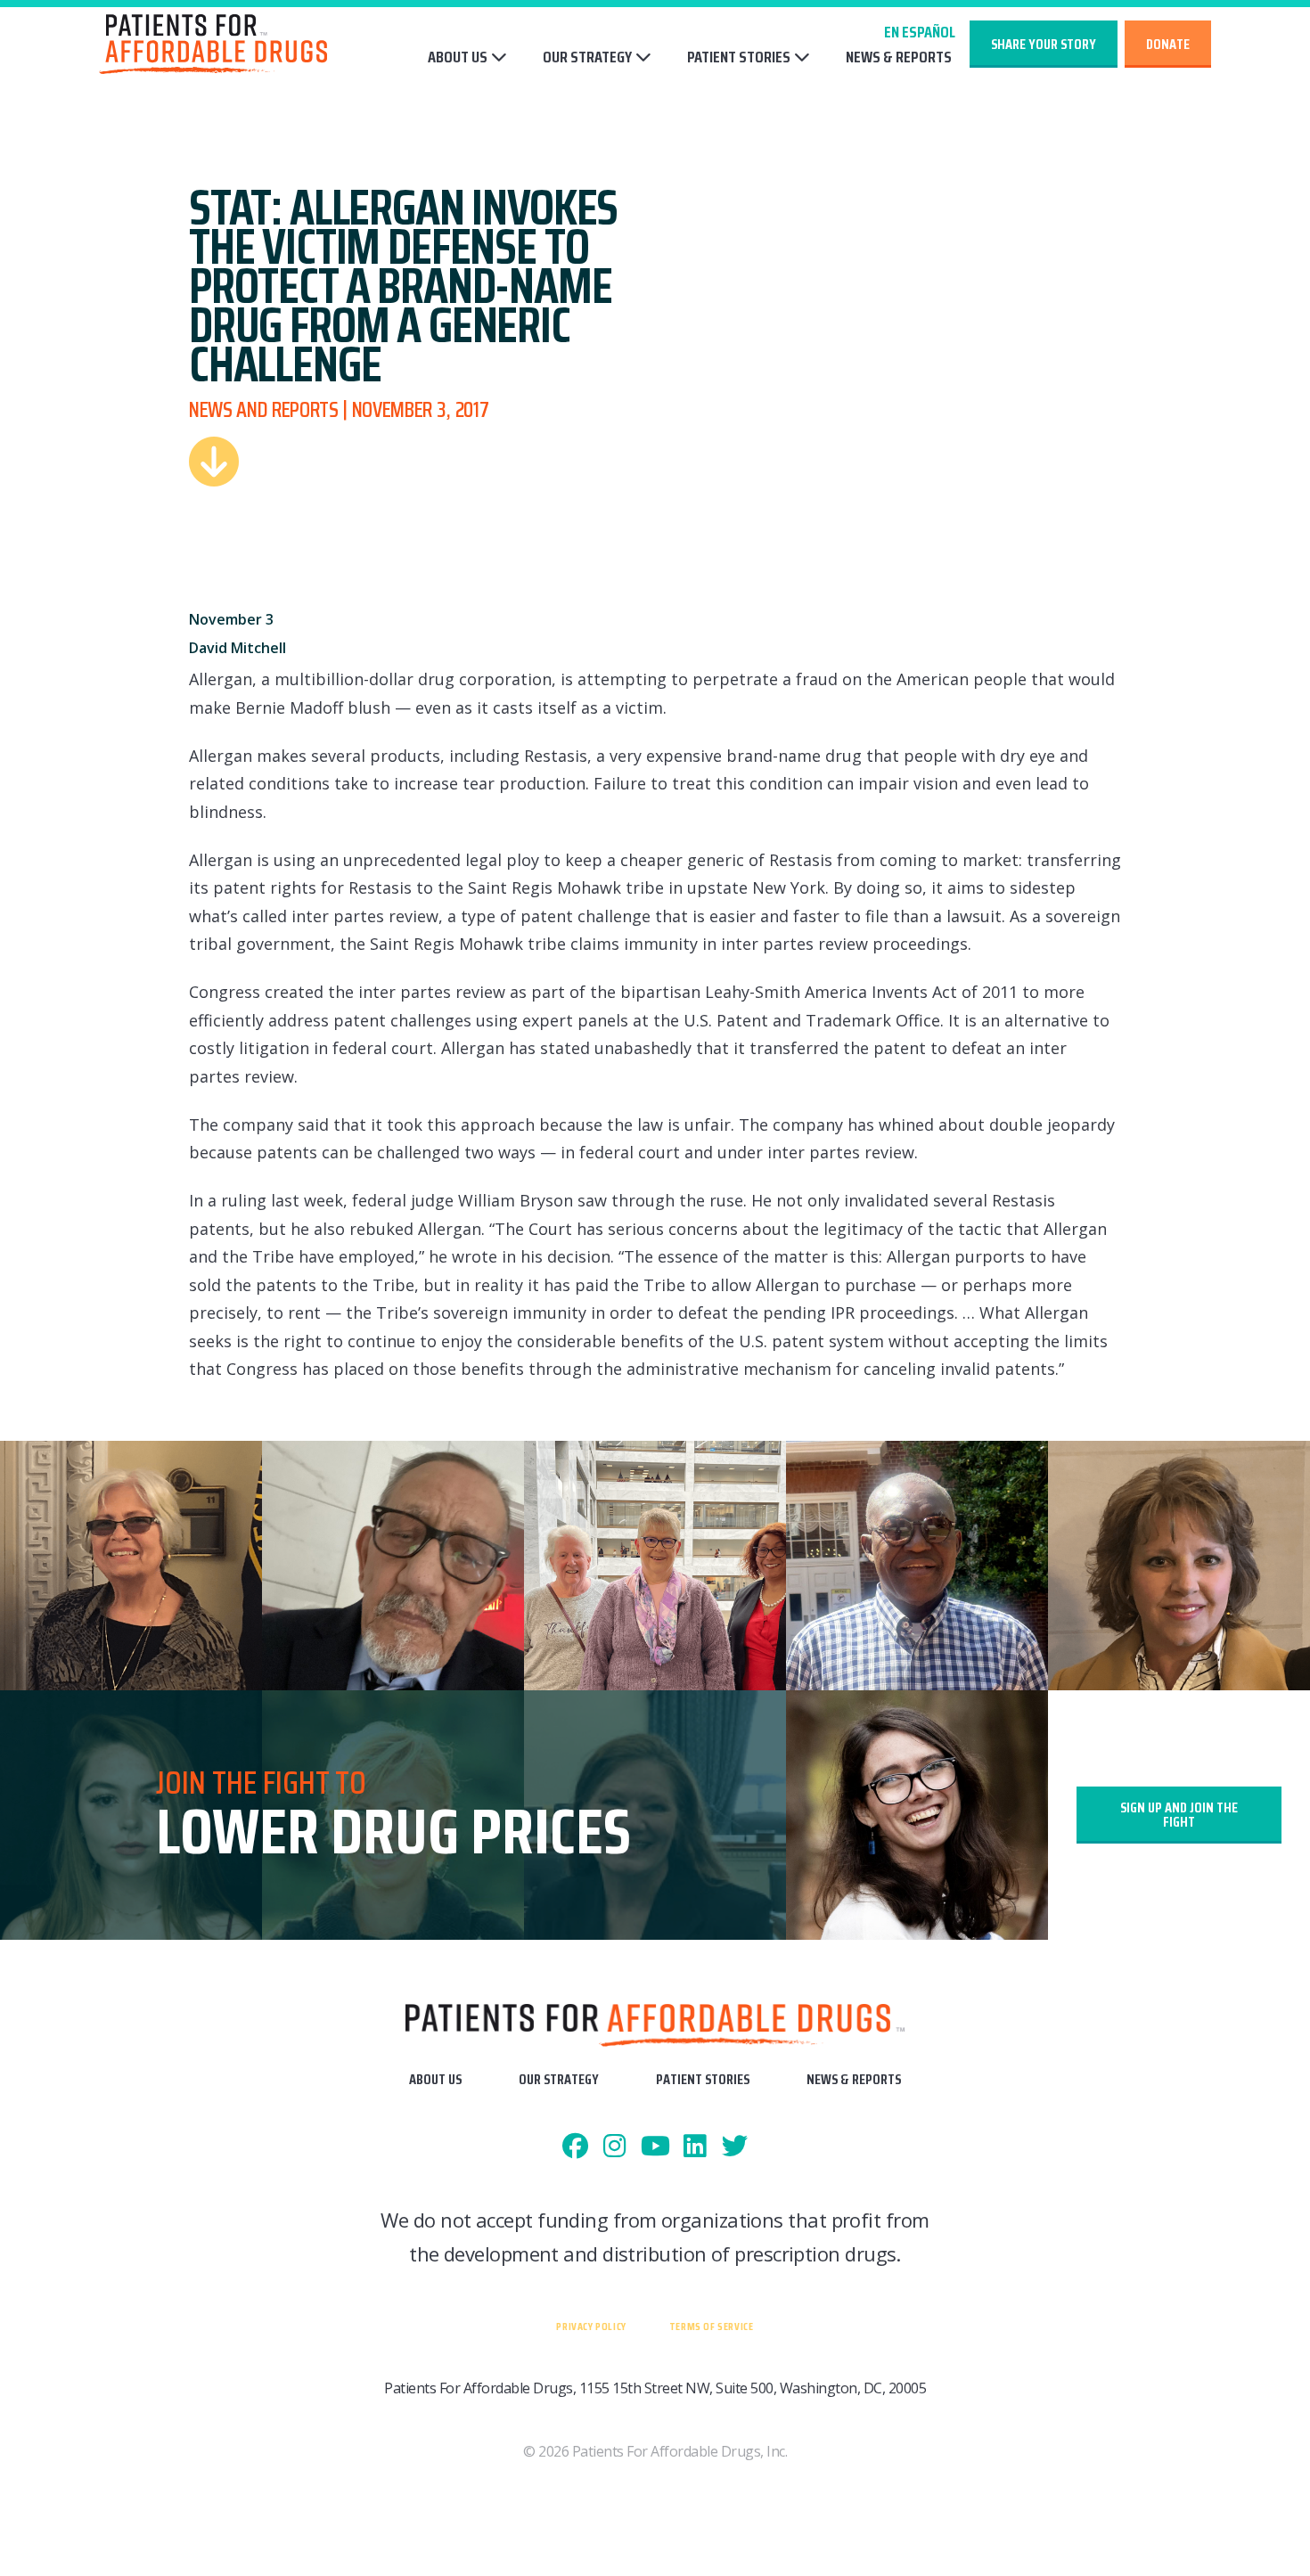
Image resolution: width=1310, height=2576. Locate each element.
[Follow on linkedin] (695, 2147)
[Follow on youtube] (655, 2147)
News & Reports (899, 57)
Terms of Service (712, 2326)
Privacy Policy (591, 2326)
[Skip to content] (214, 462)
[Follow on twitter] (735, 2147)
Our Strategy (587, 57)
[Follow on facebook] (575, 2147)
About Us (458, 57)
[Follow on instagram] (615, 2147)
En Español (920, 32)
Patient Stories (739, 57)
